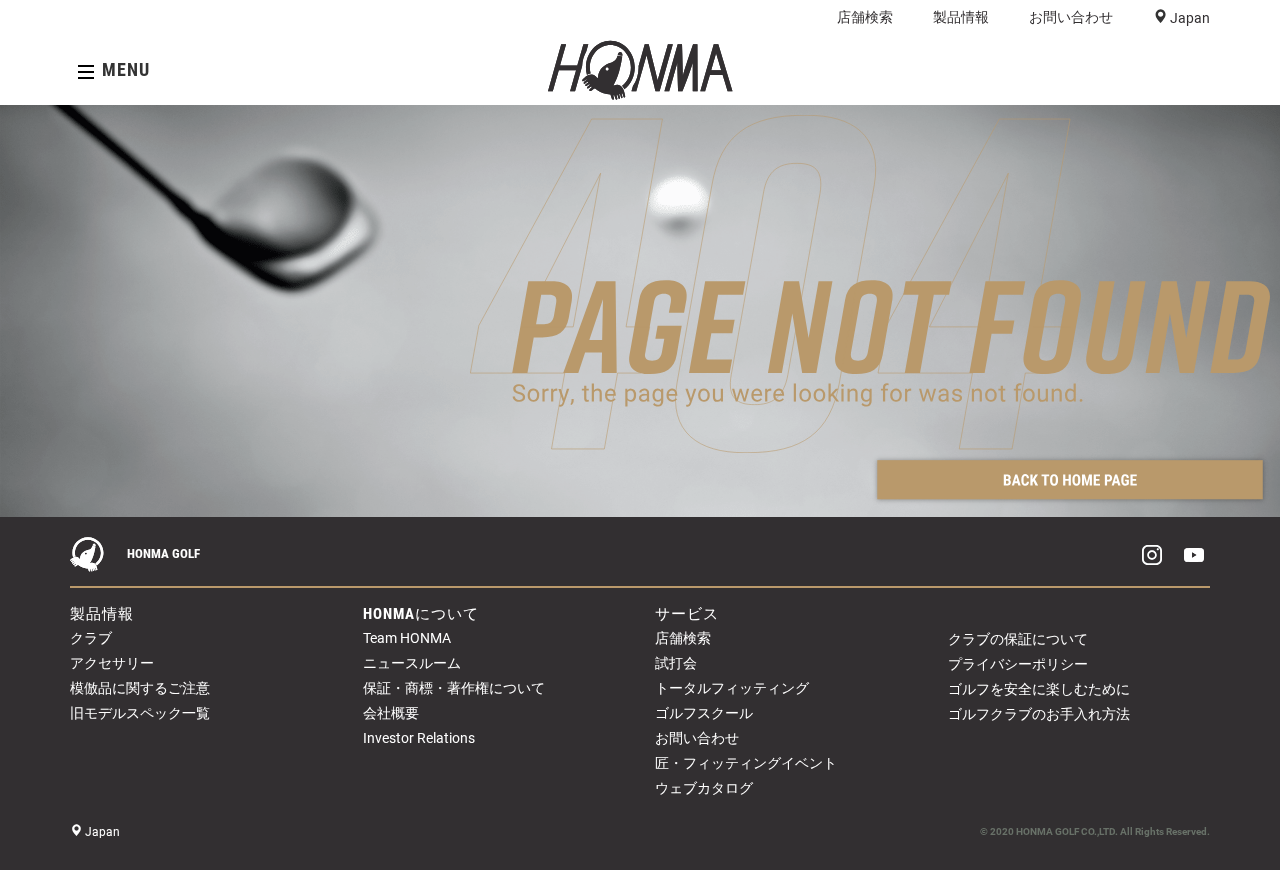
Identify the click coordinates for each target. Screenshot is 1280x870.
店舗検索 (865, 17)
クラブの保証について (1018, 639)
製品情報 (961, 17)
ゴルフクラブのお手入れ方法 (1039, 714)
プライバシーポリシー (1018, 664)
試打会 (676, 663)
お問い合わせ (1071, 17)
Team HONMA (407, 638)
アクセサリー (112, 663)
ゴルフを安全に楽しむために (1039, 689)
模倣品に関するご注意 (140, 688)
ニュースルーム (412, 663)
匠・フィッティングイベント (746, 763)
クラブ (91, 638)
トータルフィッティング (732, 688)
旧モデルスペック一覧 (140, 713)
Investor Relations (419, 738)
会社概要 (391, 713)
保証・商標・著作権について (454, 688)
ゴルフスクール (704, 713)
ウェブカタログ (704, 788)
